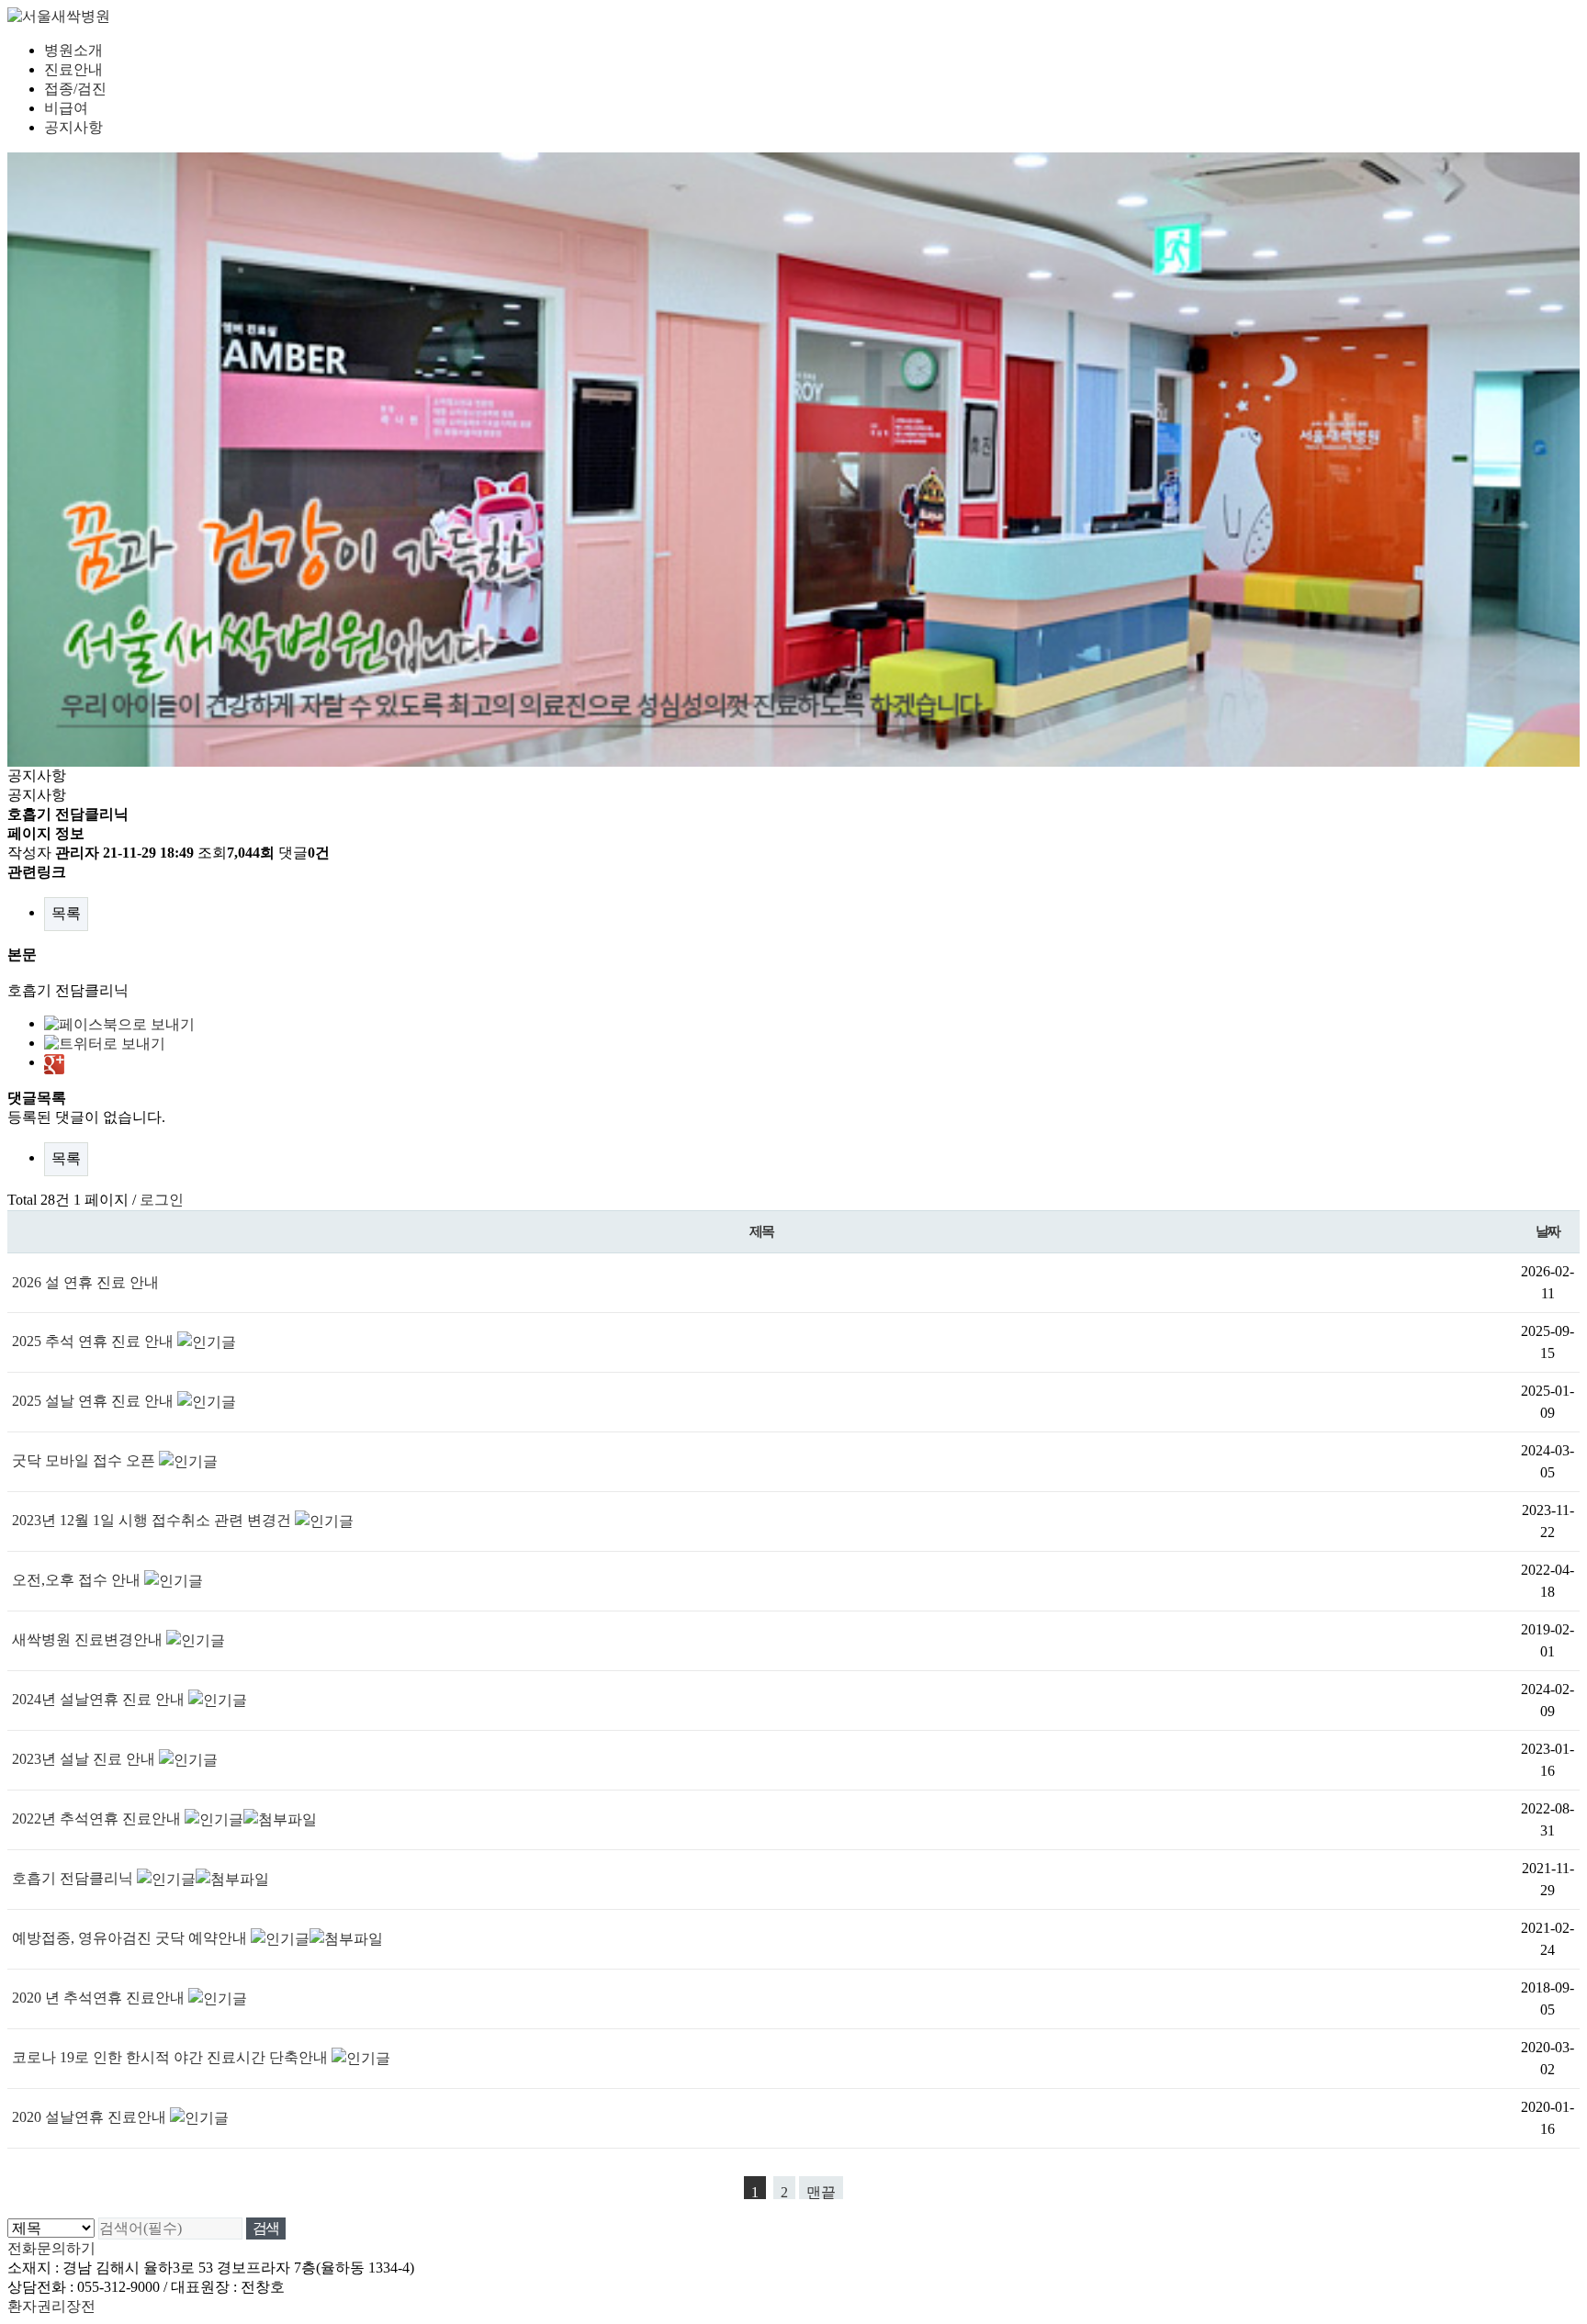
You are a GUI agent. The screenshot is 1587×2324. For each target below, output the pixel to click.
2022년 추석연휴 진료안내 (98, 1819)
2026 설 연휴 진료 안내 (85, 1282)
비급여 (66, 108)
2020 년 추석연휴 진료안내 (100, 1998)
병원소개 (73, 50)
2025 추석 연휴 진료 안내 (95, 1341)
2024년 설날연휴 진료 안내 (100, 1699)
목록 (66, 913)
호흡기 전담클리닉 (74, 1878)
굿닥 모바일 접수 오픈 (85, 1460)
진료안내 (73, 69)
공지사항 (73, 127)
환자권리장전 (51, 2306)
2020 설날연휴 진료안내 (91, 2117)
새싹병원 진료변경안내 (89, 1639)
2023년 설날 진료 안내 (85, 1759)
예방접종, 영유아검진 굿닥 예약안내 (131, 1938)
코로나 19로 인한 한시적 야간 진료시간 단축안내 (172, 2057)
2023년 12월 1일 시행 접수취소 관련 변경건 (153, 1520)
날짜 (1548, 1231)
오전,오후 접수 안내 (78, 1580)
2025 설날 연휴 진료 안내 (95, 1401)
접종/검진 (75, 89)
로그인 (162, 1200)
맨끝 (821, 2192)
